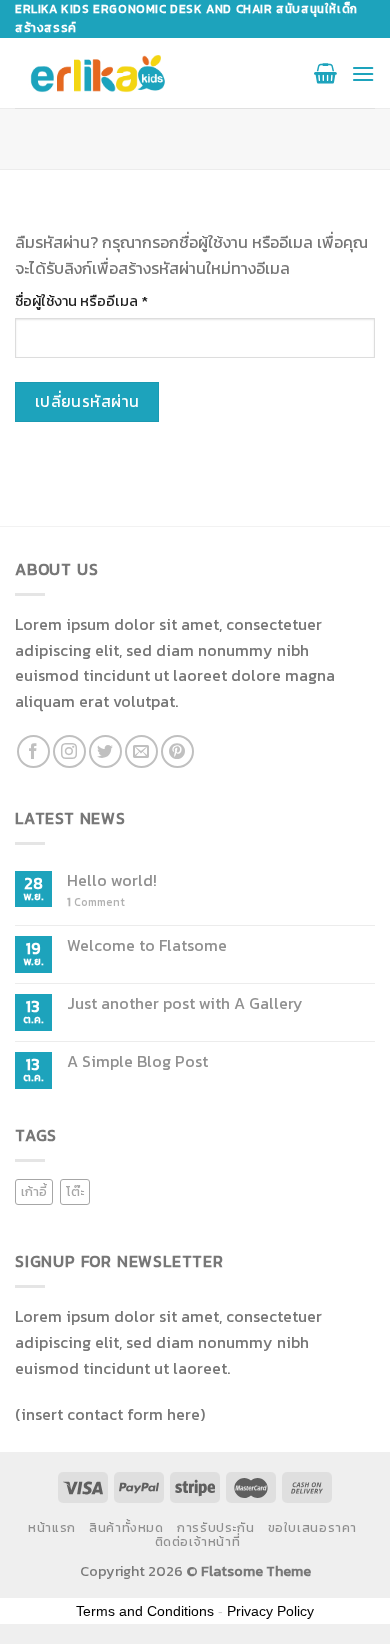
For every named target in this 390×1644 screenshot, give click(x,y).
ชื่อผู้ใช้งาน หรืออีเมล (105, 301)
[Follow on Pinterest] (177, 751)
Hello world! (112, 880)
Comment (96, 902)
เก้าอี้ (34, 1191)
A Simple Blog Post (137, 1061)
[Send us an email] (141, 751)
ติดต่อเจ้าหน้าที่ (198, 1542)
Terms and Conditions (145, 1611)
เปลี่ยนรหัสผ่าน (87, 401)
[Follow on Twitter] (105, 751)
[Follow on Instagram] (69, 751)
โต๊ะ (75, 1191)
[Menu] (363, 73)
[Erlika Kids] (98, 73)
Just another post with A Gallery (185, 1003)
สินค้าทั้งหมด (126, 1528)
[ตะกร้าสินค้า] (325, 73)
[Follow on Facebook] (33, 751)
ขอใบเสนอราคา (312, 1528)
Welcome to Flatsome (147, 945)
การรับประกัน (215, 1528)
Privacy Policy (270, 1611)
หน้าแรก (52, 1528)
